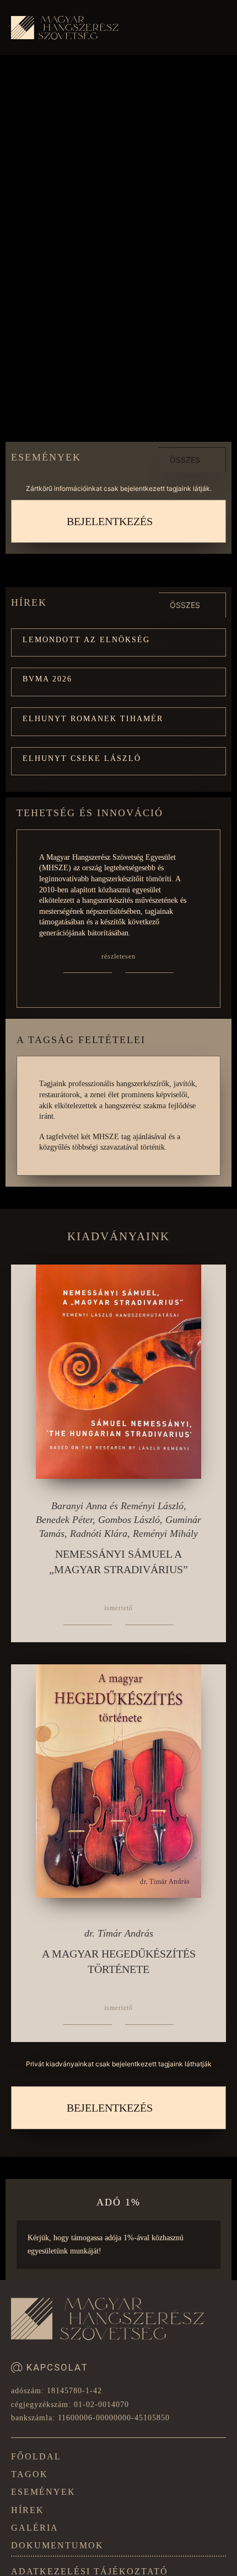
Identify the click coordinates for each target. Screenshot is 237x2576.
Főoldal (36, 2456)
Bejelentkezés (110, 521)
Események (43, 2492)
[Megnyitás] (214, 30)
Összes (185, 460)
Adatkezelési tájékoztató (90, 2571)
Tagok (29, 2474)
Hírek (28, 2510)
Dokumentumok (57, 2545)
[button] (118, 643)
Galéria (35, 2528)
